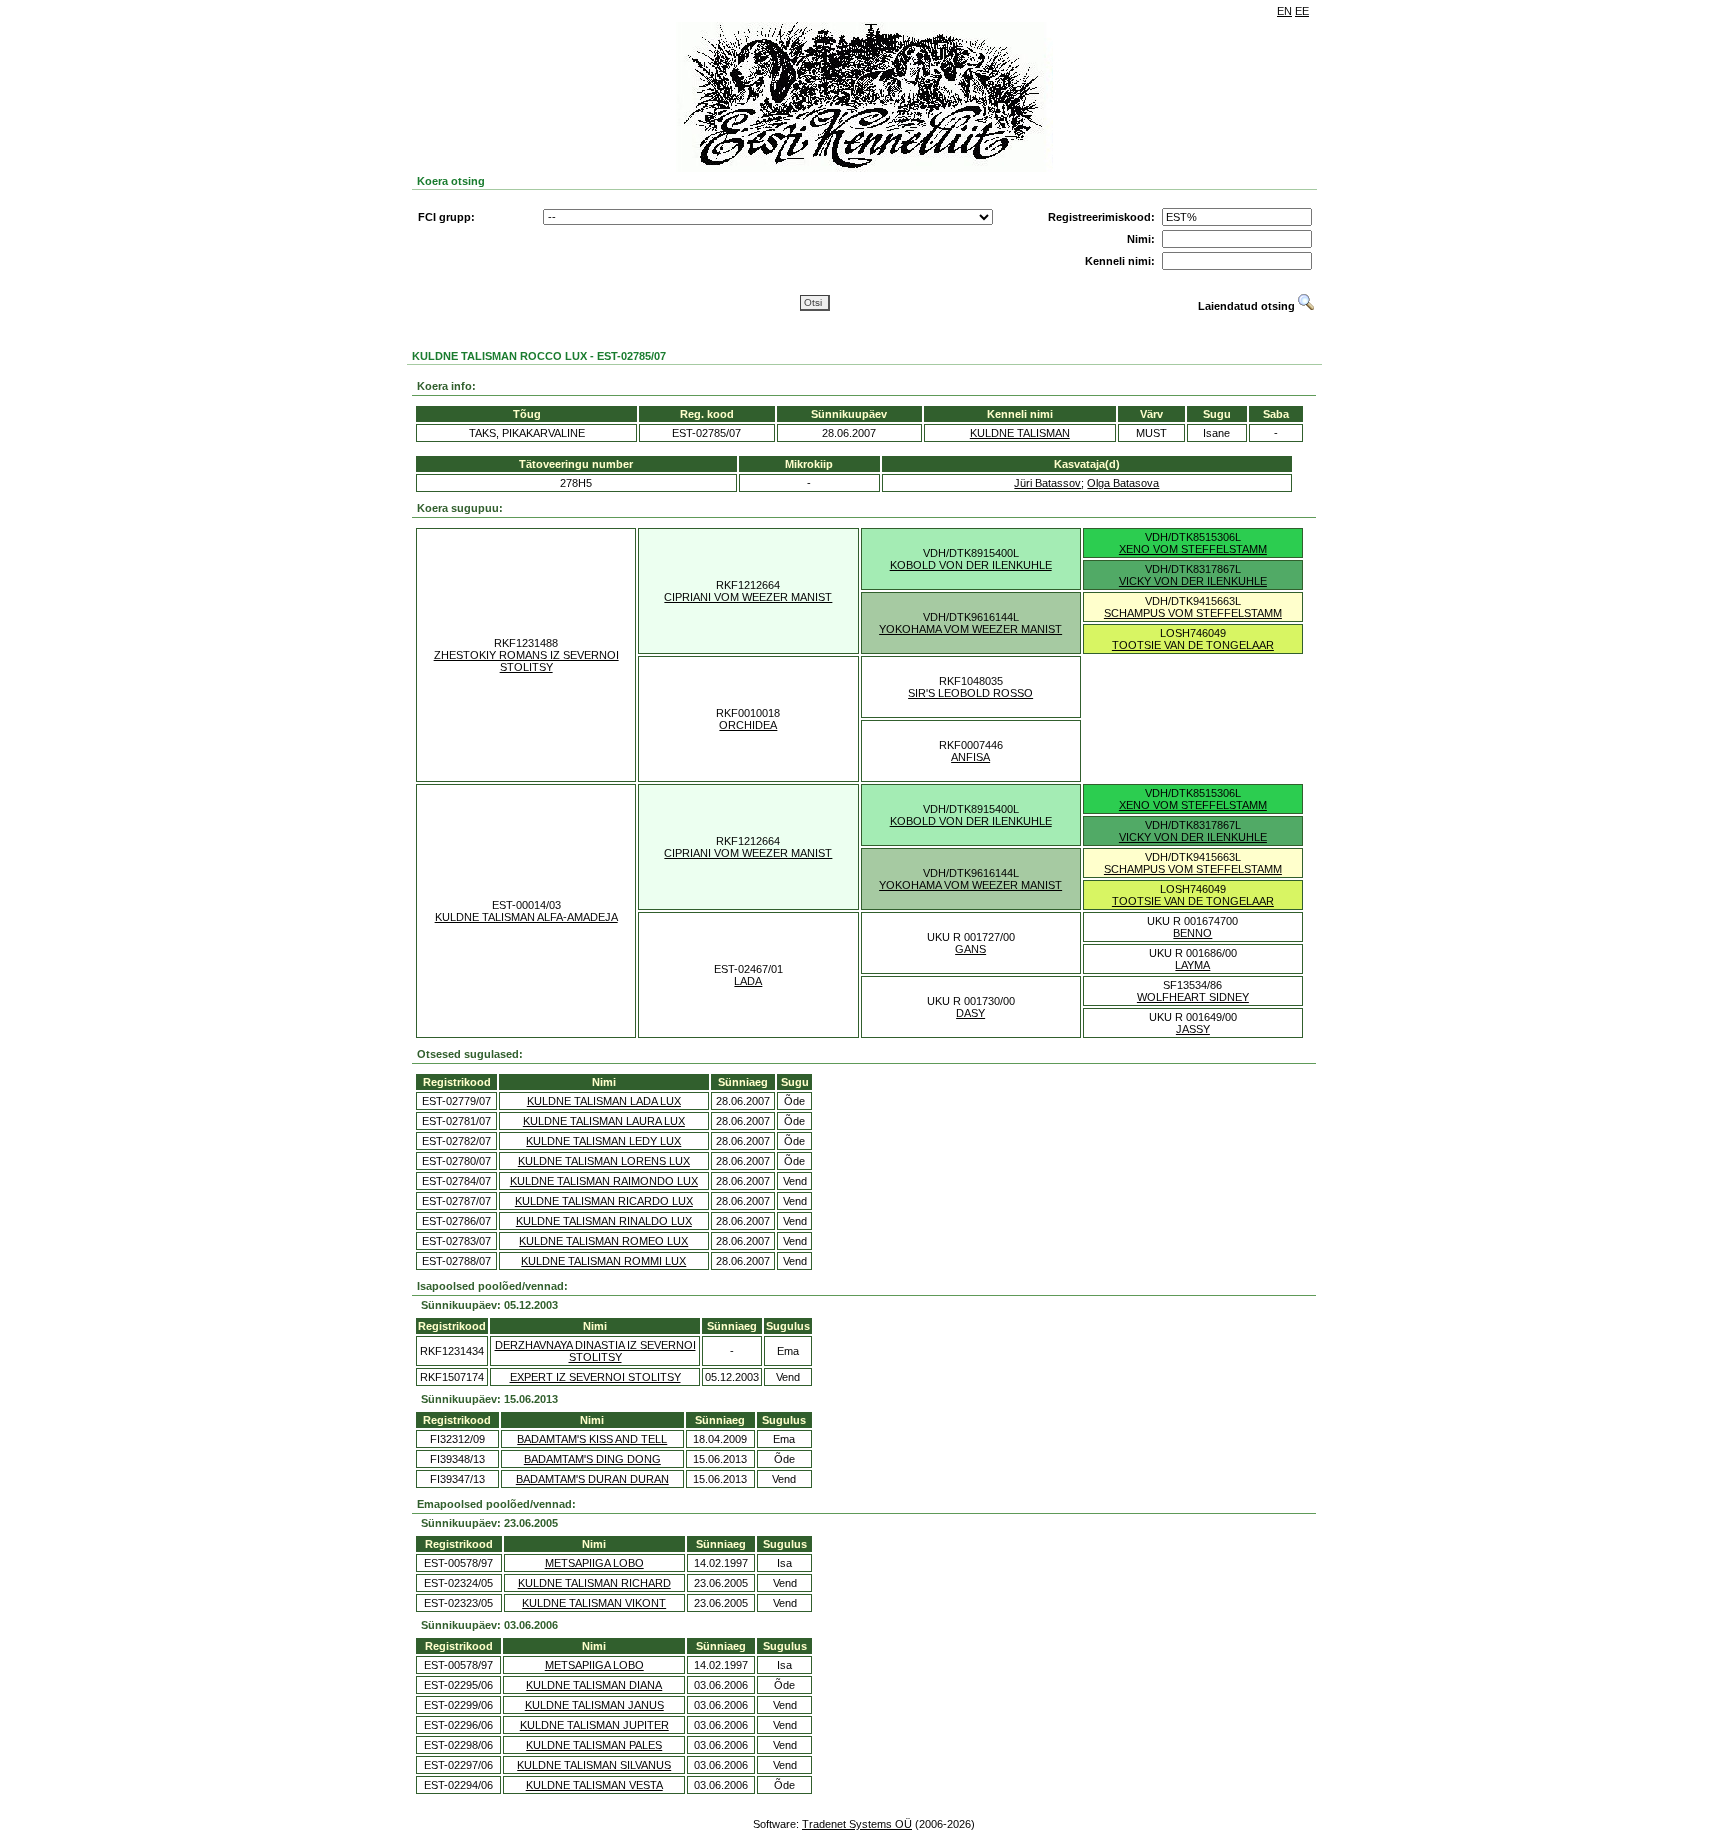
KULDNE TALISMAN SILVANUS (594, 1765)
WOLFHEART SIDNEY (1193, 997)
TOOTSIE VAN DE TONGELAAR (1193, 645)
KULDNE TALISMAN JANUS (594, 1705)
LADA (748, 981)
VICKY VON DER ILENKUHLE (1193, 581)
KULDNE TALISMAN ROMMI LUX (603, 1261)
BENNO (1192, 933)
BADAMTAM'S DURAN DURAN (592, 1479)
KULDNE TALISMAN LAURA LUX (604, 1121)
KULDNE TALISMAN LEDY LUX (603, 1141)
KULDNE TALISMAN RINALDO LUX (604, 1221)
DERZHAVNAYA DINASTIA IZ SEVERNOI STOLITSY (595, 1351)
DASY (970, 1013)
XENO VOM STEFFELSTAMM (1193, 549)
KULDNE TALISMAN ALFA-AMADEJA (526, 917)
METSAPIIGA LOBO (594, 1563)
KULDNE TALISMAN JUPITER (594, 1725)
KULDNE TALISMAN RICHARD (594, 1583)
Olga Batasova (1123, 483)
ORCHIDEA (748, 725)
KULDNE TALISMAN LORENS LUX (604, 1161)
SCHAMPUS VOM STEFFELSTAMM (1193, 613)
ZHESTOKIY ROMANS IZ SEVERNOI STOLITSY (526, 661)
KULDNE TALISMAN (1020, 433)
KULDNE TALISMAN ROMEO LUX (603, 1241)
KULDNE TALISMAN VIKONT (594, 1603)
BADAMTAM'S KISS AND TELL (592, 1439)
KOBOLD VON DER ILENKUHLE (971, 565)
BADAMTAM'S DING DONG (592, 1459)
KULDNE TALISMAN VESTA (594, 1785)
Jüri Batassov (1047, 483)
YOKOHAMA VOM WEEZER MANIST (970, 629)
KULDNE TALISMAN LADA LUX (604, 1101)
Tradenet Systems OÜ (857, 1824)
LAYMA (1192, 965)
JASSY (1193, 1029)
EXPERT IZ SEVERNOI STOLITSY (595, 1377)
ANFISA (970, 757)
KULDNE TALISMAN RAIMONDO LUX (604, 1181)
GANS (970, 949)
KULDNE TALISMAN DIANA (594, 1685)
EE (1302, 11)
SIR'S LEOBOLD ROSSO (970, 693)
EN (1284, 11)
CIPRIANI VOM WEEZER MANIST (748, 597)
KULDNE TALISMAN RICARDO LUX (604, 1201)
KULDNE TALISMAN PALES (594, 1745)
